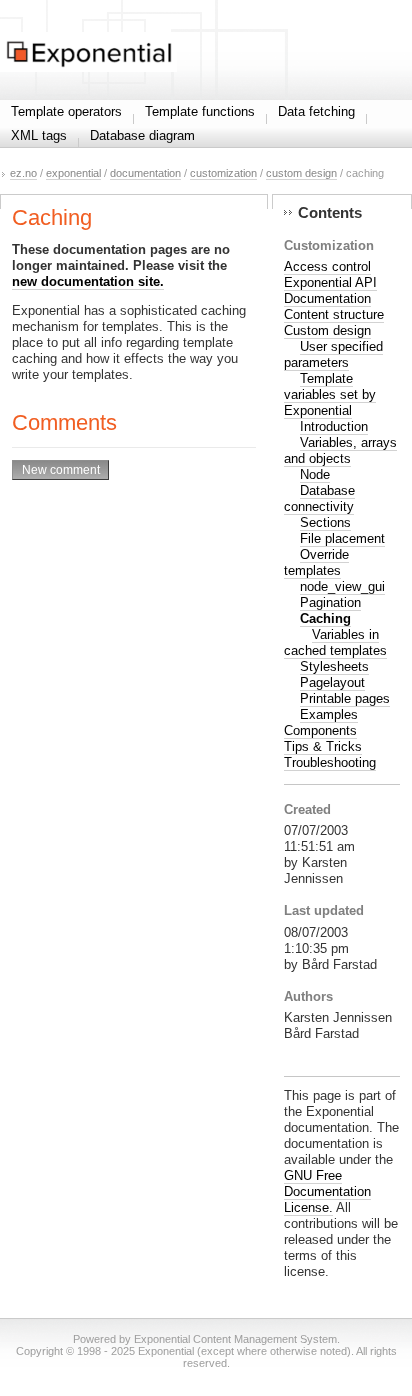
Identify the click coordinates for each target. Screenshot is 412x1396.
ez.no (23, 173)
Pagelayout (332, 682)
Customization (329, 245)
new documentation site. (88, 281)
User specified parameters (333, 354)
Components (320, 730)
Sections (325, 522)
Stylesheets (334, 666)
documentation (145, 173)
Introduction (334, 426)
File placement (342, 538)
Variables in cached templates (335, 642)
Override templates (316, 562)
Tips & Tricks (323, 746)
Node (315, 474)
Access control (327, 266)
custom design (301, 173)
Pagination (330, 602)
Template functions (200, 111)
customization (223, 173)
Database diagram (142, 135)
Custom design (327, 330)
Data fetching (316, 111)
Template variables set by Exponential (330, 394)
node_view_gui (342, 586)
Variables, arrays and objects (340, 450)
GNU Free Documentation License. (327, 1191)
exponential (73, 173)
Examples (329, 714)
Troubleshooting (330, 762)
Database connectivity (319, 498)
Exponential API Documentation (330, 290)
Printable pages (345, 698)
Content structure (334, 314)
